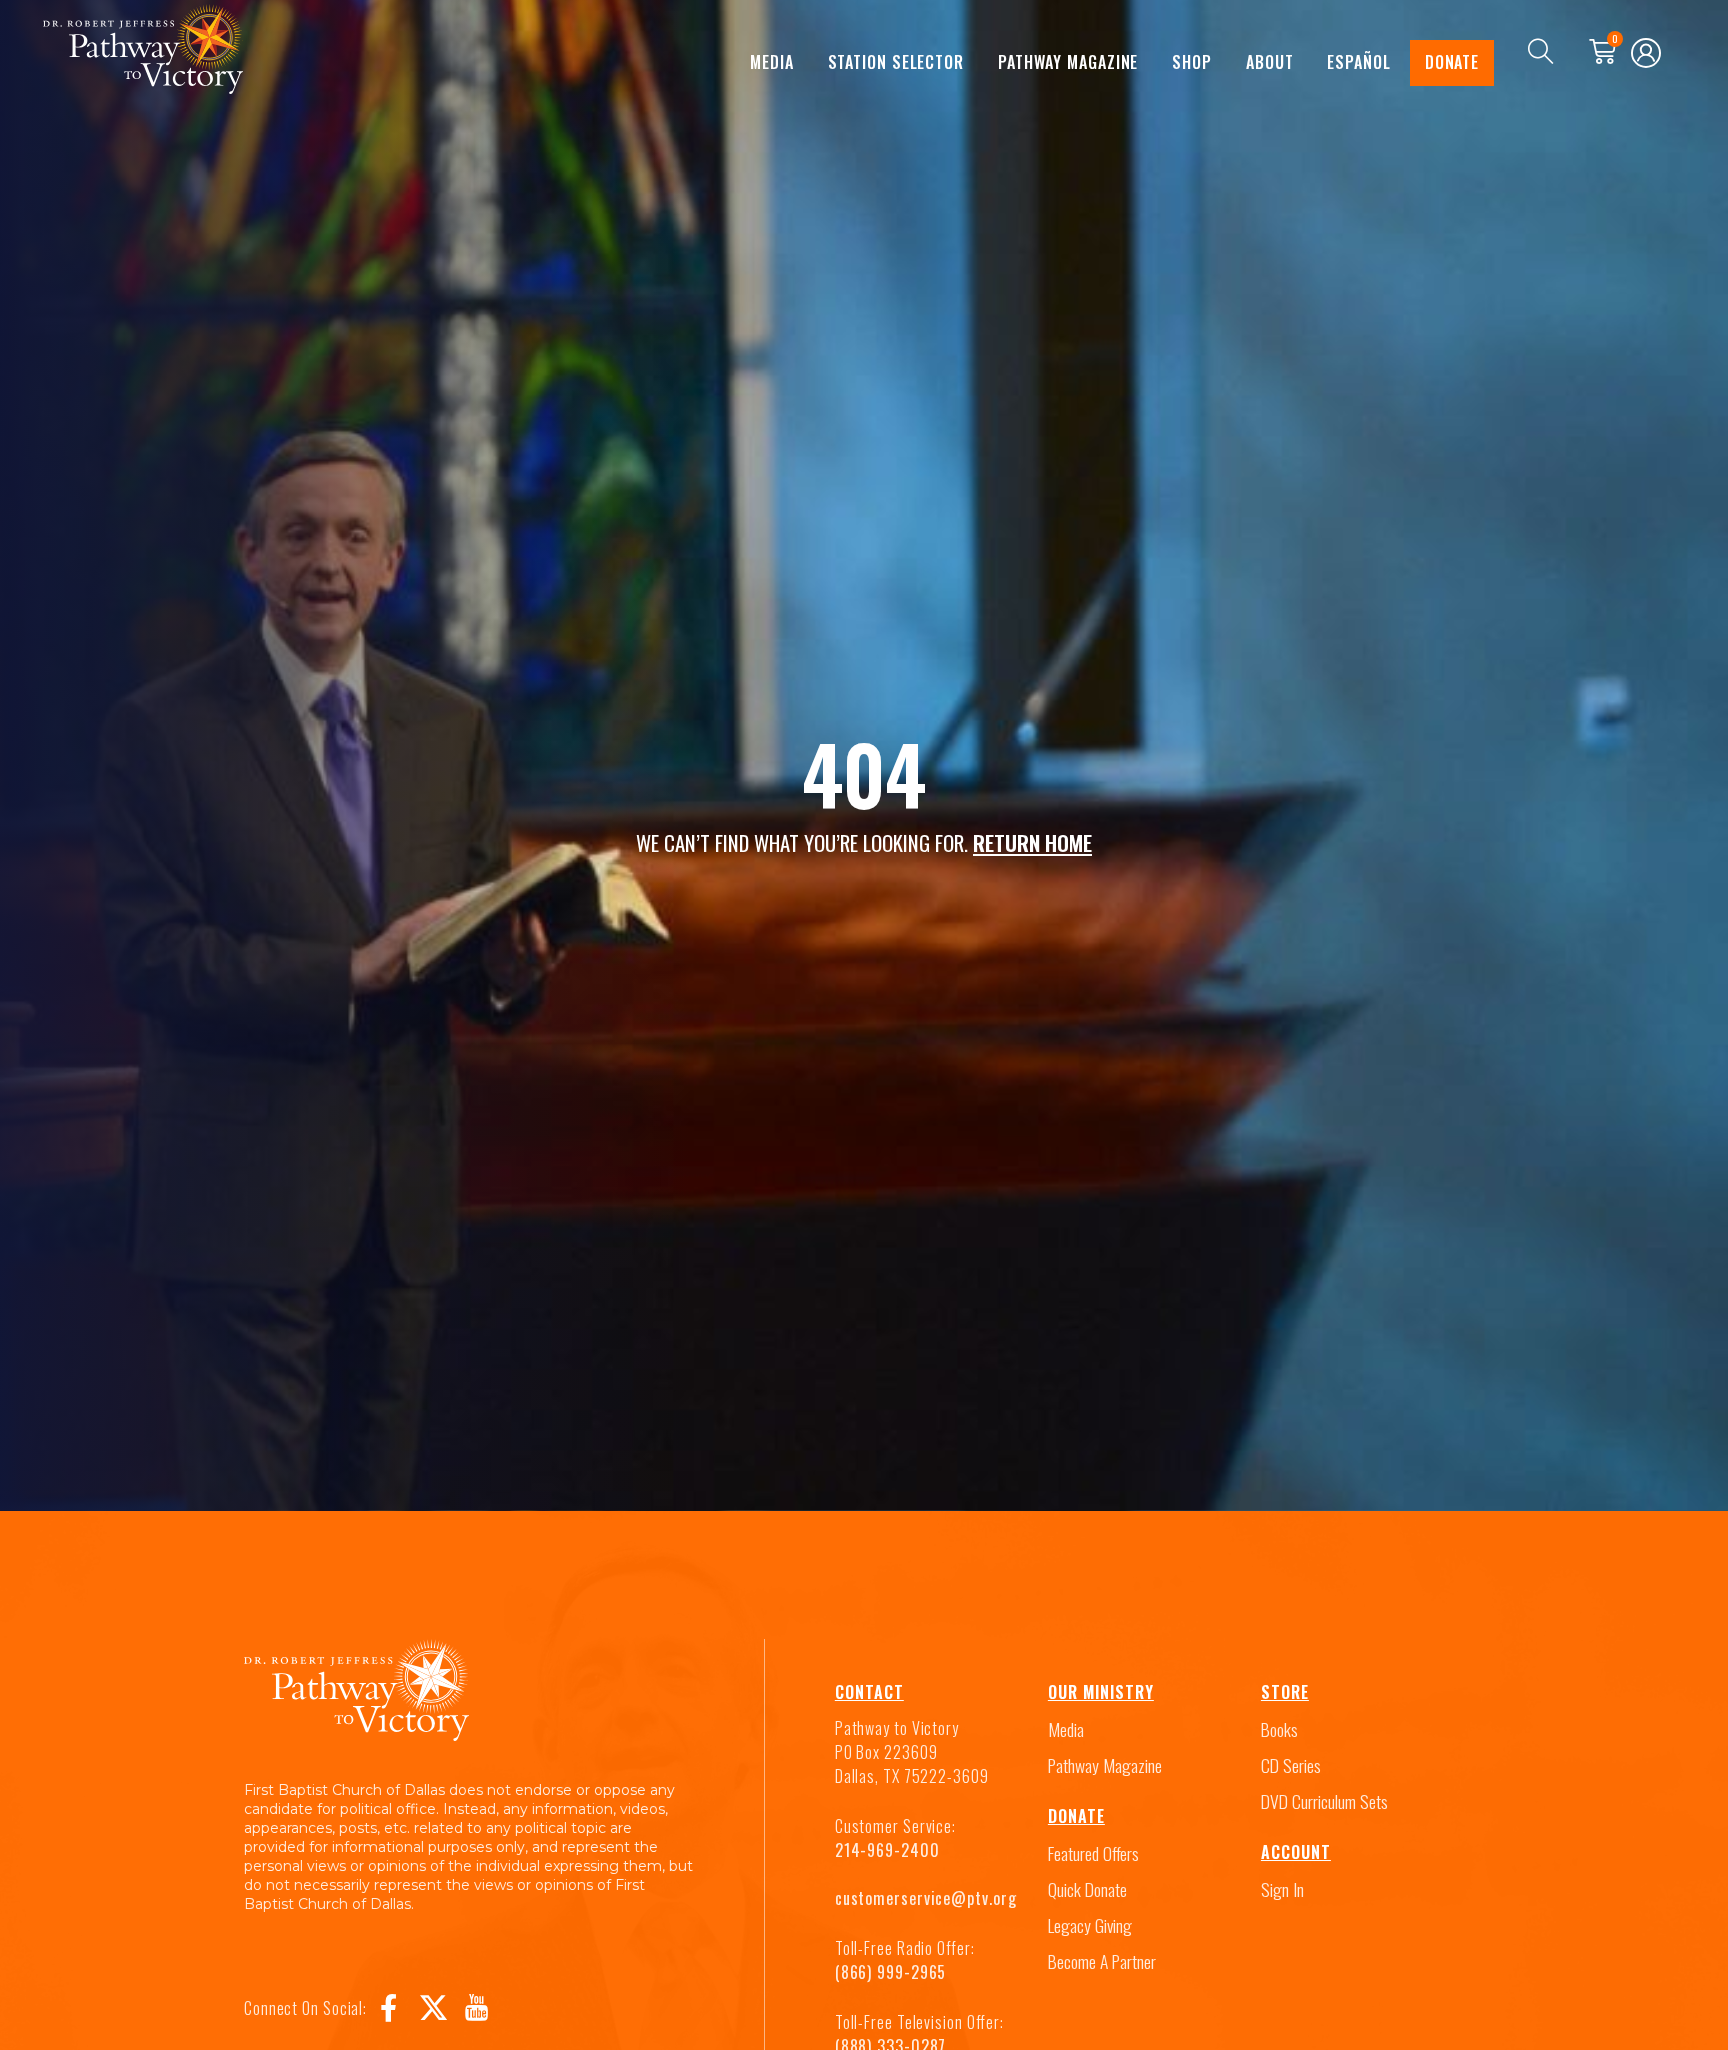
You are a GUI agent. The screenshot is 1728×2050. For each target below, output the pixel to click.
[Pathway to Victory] (143, 53)
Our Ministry (1101, 1692)
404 (864, 773)
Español (1358, 62)
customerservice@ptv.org (926, 1898)
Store (1285, 1692)
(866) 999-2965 (891, 1972)
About (1270, 62)
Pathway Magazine (1068, 62)
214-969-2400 (887, 1850)
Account (1296, 1852)
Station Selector (896, 62)
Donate (1452, 62)
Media (772, 62)
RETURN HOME (1032, 842)
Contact (869, 1692)
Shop (1192, 62)
